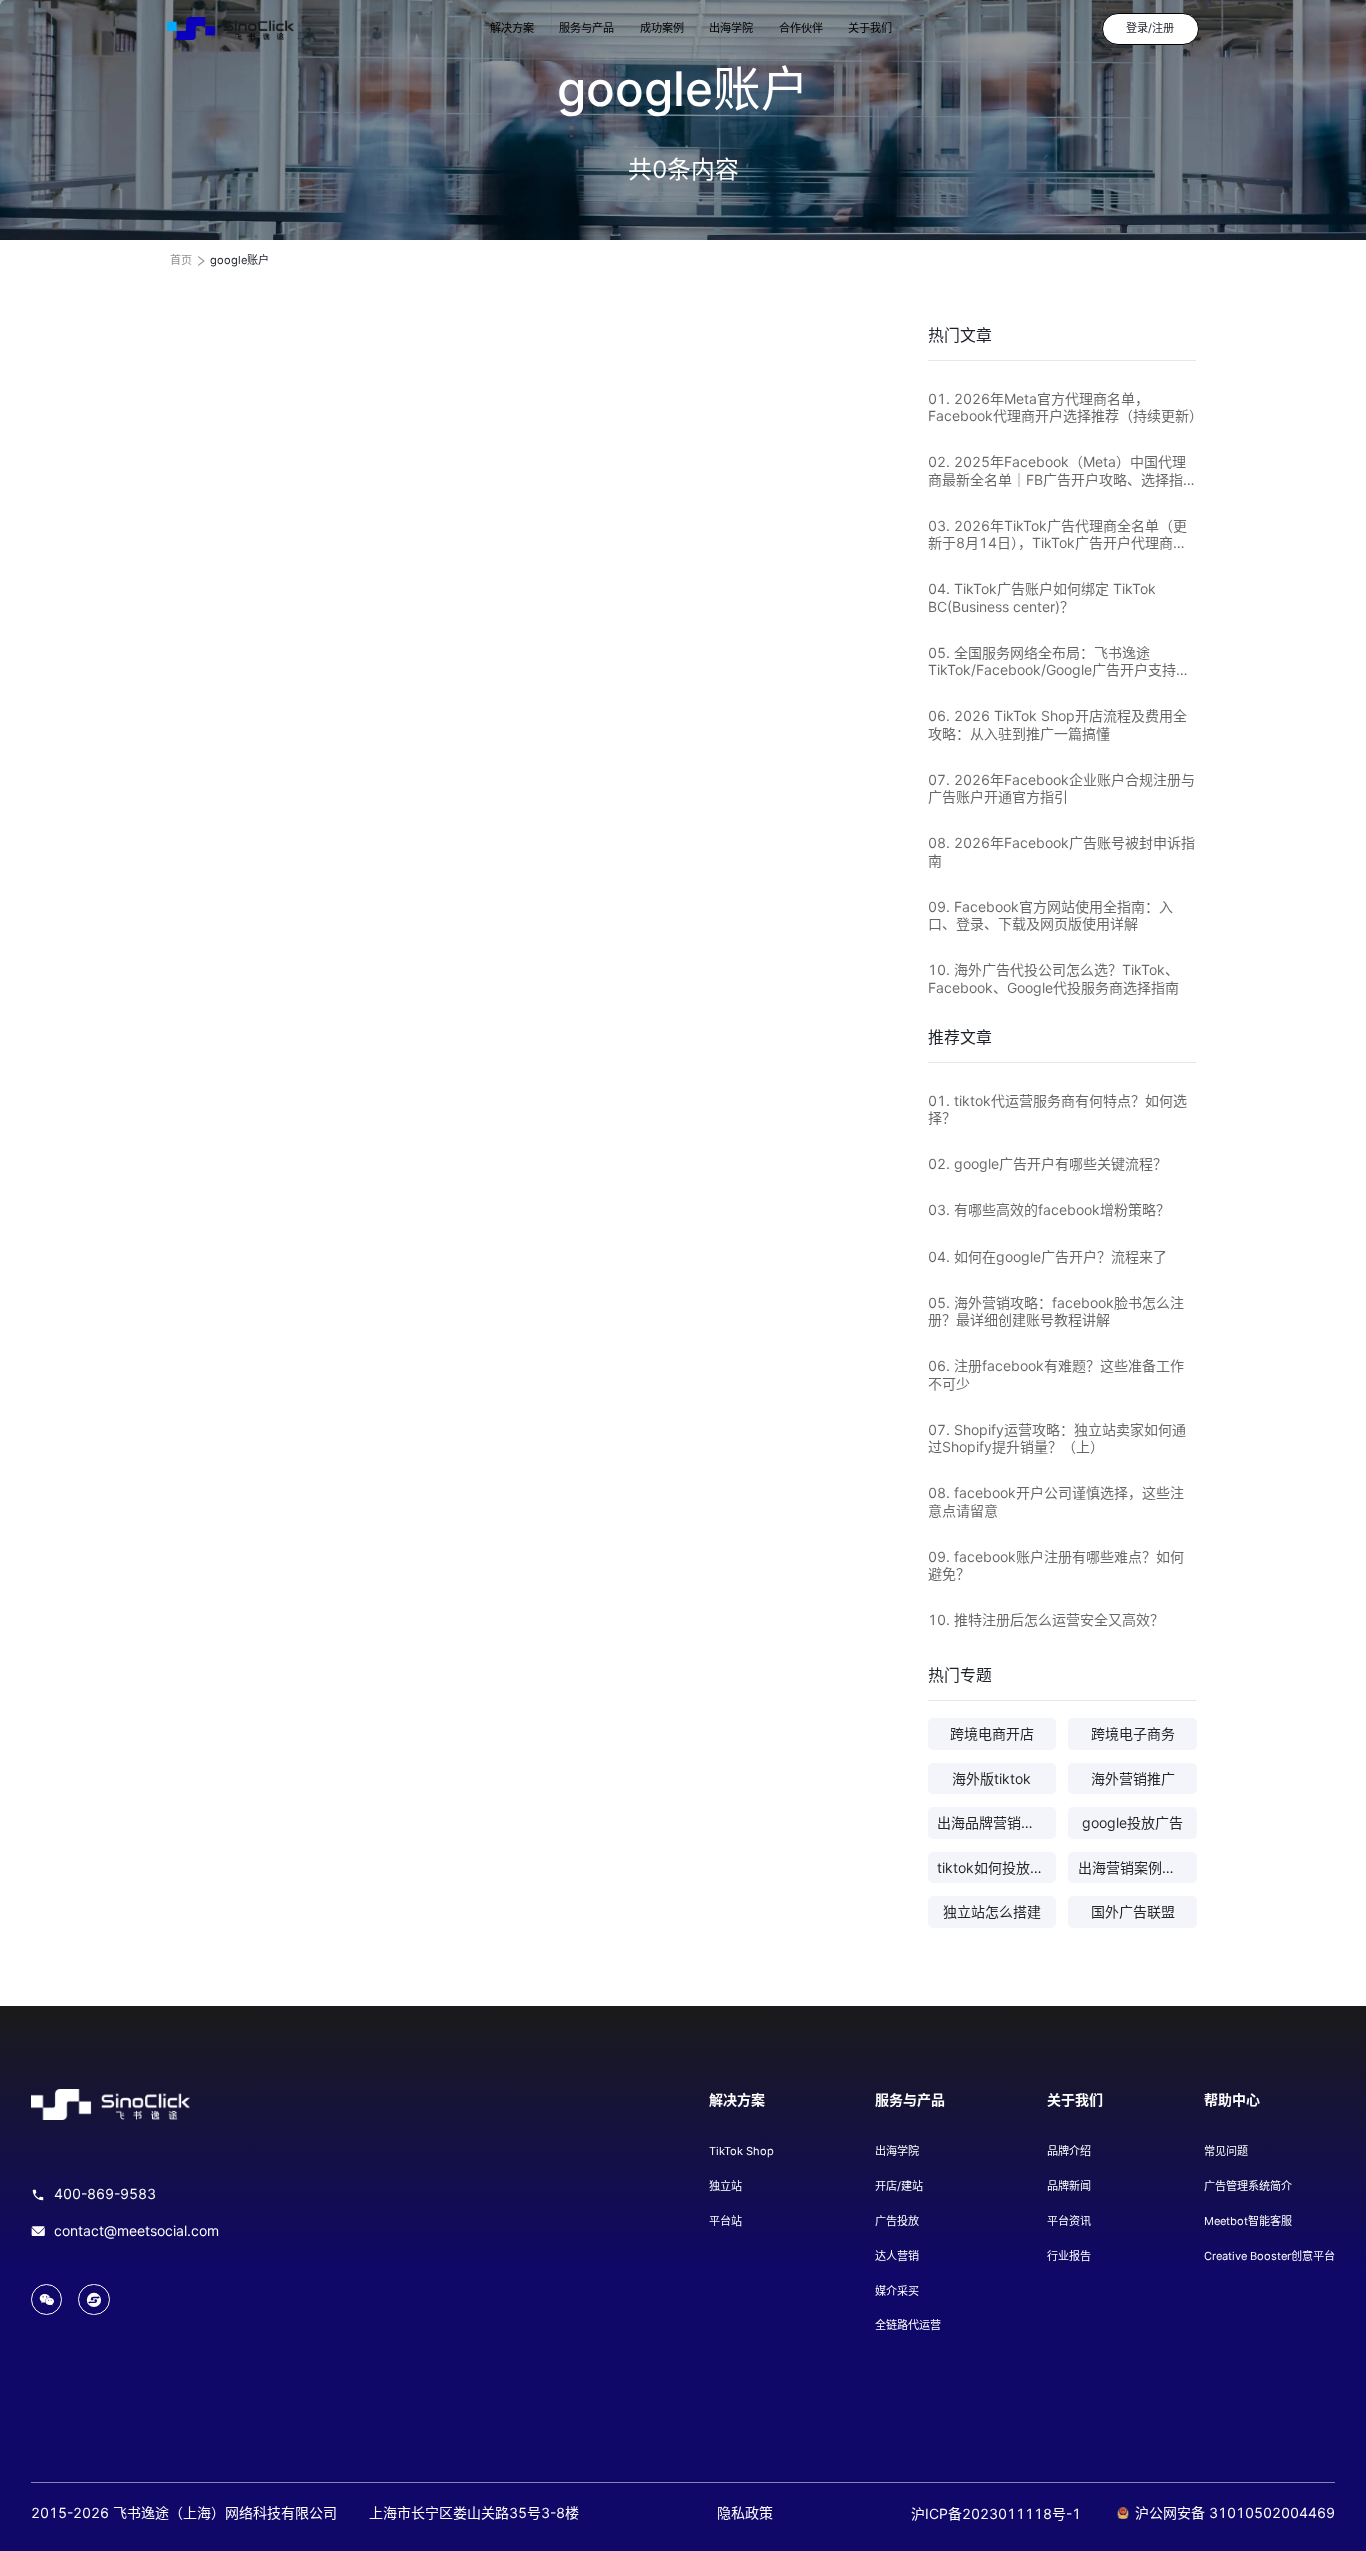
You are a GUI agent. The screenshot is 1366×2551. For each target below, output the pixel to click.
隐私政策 (745, 2512)
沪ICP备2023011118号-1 (996, 2513)
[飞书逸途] (230, 29)
